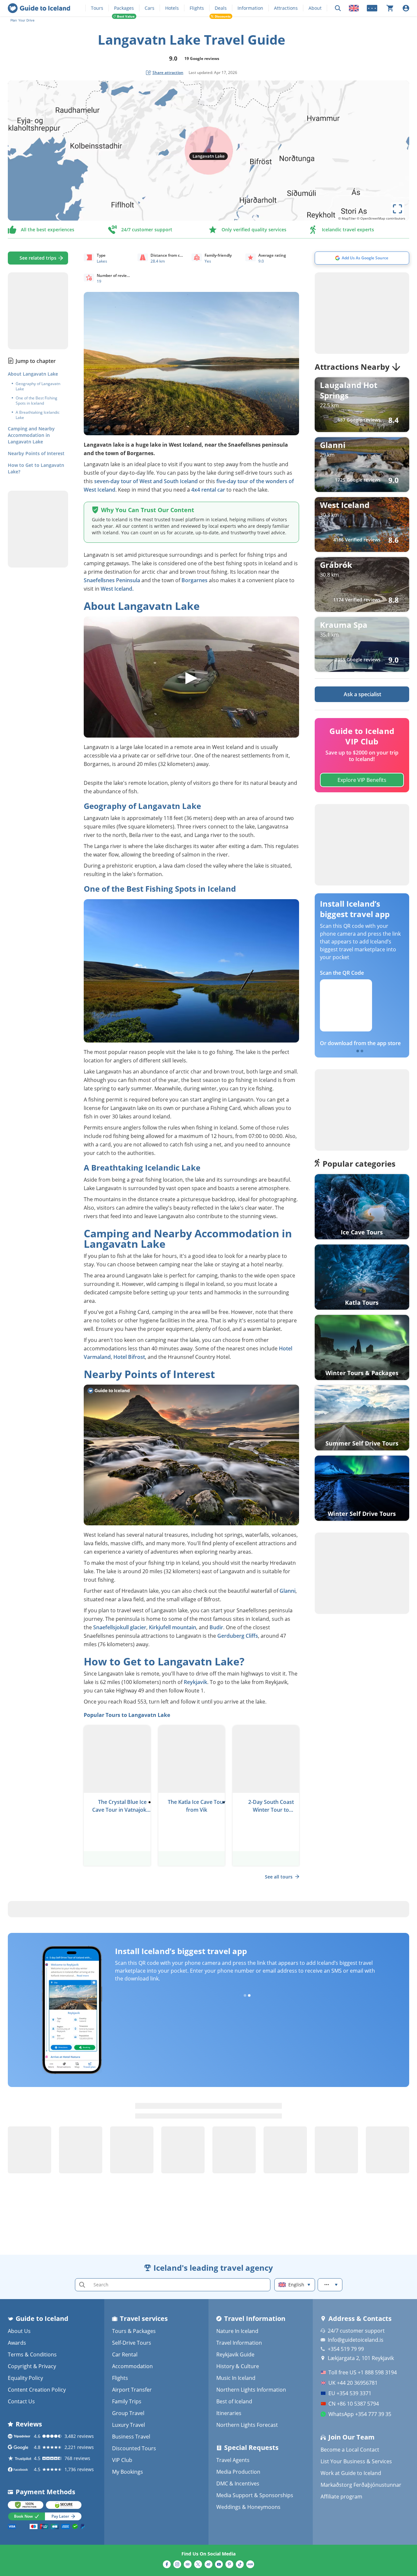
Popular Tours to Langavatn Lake (127, 1715)
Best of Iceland (234, 2401)
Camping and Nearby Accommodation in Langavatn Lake (31, 435)
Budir (216, 1627)
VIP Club (122, 2460)
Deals (221, 8)
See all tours (279, 1877)
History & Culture (238, 2366)
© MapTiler (347, 218)
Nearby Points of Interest (36, 453)
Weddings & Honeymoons (248, 2507)
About (315, 8)
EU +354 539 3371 (350, 2393)
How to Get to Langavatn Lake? (36, 468)
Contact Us (21, 2401)
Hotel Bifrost (129, 1357)
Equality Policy (25, 2378)
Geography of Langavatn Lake (38, 386)
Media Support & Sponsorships (255, 2495)
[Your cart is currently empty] (390, 8)
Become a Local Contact (350, 2450)
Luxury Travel (129, 2425)
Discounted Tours (134, 2448)
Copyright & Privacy (32, 2366)
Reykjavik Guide (235, 2354)
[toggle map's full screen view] (397, 209)
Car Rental (125, 2354)
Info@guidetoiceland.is (356, 2340)
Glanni (288, 1591)
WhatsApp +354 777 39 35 (360, 2414)
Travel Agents (233, 2460)
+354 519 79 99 (346, 2349)
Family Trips (127, 2401)
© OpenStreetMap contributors (381, 218)
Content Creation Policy (37, 2390)
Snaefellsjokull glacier (120, 1627)
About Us (19, 2331)
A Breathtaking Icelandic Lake (38, 415)
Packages (124, 8)
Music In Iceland (236, 2378)
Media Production (238, 2472)
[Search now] (338, 8)
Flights (197, 8)
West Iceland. (117, 589)
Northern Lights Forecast (247, 2425)
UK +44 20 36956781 (353, 2383)
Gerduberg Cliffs (238, 1636)
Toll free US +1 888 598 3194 (363, 2372)
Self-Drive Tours (132, 2343)
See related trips (38, 258)
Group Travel (128, 2413)
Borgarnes (194, 580)
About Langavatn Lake (33, 374)
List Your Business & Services (356, 2461)
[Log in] (406, 8)
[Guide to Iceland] (39, 8)
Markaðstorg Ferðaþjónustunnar (361, 2485)
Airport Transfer (132, 2390)
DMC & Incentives (238, 2483)
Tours (97, 8)
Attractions (286, 8)
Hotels (172, 8)
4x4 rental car (208, 490)
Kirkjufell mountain (173, 1627)
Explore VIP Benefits (362, 780)
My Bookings (128, 2472)
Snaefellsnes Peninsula (112, 580)
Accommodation (132, 2366)
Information (250, 8)
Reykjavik (195, 1682)
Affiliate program (341, 2497)
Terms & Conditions (32, 2354)
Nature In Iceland (237, 2331)
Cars (150, 8)
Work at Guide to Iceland (351, 2473)
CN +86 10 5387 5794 (354, 2404)
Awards (17, 2343)
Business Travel (131, 2437)
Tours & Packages (134, 2331)
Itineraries (229, 2413)
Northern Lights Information (251, 2390)
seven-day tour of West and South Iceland (146, 481)
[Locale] (354, 8)
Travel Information (239, 2343)
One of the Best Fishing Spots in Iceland (36, 401)
